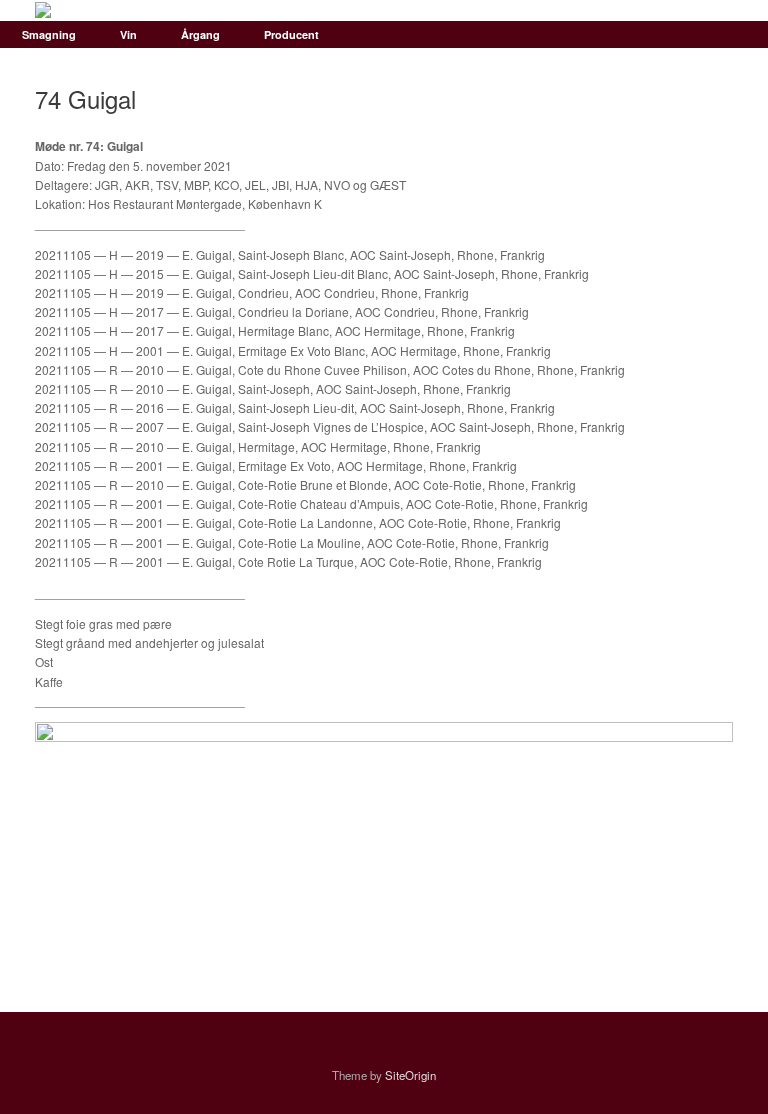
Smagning (49, 34)
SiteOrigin (410, 1075)
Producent (291, 34)
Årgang (200, 34)
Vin (128, 34)
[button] (738, 34)
